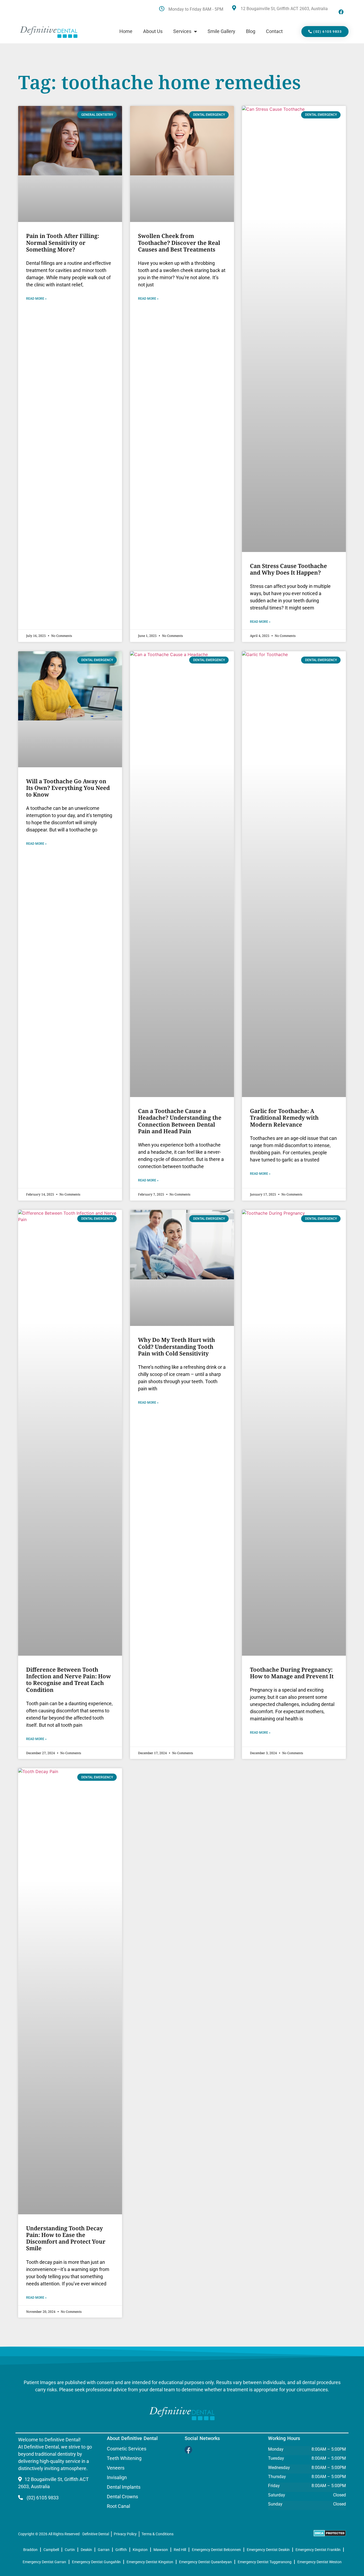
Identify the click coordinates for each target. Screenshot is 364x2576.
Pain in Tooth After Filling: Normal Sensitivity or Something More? (63, 242)
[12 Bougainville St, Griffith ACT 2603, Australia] (234, 8)
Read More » (36, 299)
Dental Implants (124, 2487)
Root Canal (118, 2506)
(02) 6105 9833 (42, 2498)
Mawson (161, 2550)
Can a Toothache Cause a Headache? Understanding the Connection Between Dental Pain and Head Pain (180, 1121)
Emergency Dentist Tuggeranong (265, 2562)
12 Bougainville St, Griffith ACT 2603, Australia (284, 9)
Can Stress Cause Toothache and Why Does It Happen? (288, 569)
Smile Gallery (221, 31)
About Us (153, 31)
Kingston (140, 2550)
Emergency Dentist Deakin (268, 2550)
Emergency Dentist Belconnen (216, 2550)
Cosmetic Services (127, 2449)
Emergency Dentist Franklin (318, 2550)
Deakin (86, 2550)
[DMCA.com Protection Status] (330, 2535)
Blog (251, 31)
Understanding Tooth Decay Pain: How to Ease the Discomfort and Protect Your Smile (66, 2238)
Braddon (30, 2550)
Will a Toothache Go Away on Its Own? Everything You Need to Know (68, 788)
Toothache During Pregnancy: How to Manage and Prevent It (292, 1673)
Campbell (51, 2550)
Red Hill (180, 2550)
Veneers (116, 2468)
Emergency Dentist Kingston (150, 2562)
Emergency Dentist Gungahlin (96, 2562)
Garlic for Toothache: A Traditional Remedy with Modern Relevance (284, 1118)
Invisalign (117, 2478)
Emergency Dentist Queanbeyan (205, 2562)
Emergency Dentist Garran (44, 2562)
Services (182, 31)
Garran (104, 2550)
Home (126, 31)
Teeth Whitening (124, 2458)
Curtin (70, 2550)
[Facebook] (341, 12)
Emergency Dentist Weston (319, 2562)
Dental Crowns (122, 2497)
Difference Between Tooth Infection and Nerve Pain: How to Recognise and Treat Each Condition (68, 1680)
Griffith (121, 2550)
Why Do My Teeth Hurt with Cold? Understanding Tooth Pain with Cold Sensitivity (177, 1346)
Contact (274, 31)
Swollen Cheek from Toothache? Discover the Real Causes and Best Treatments (179, 242)
